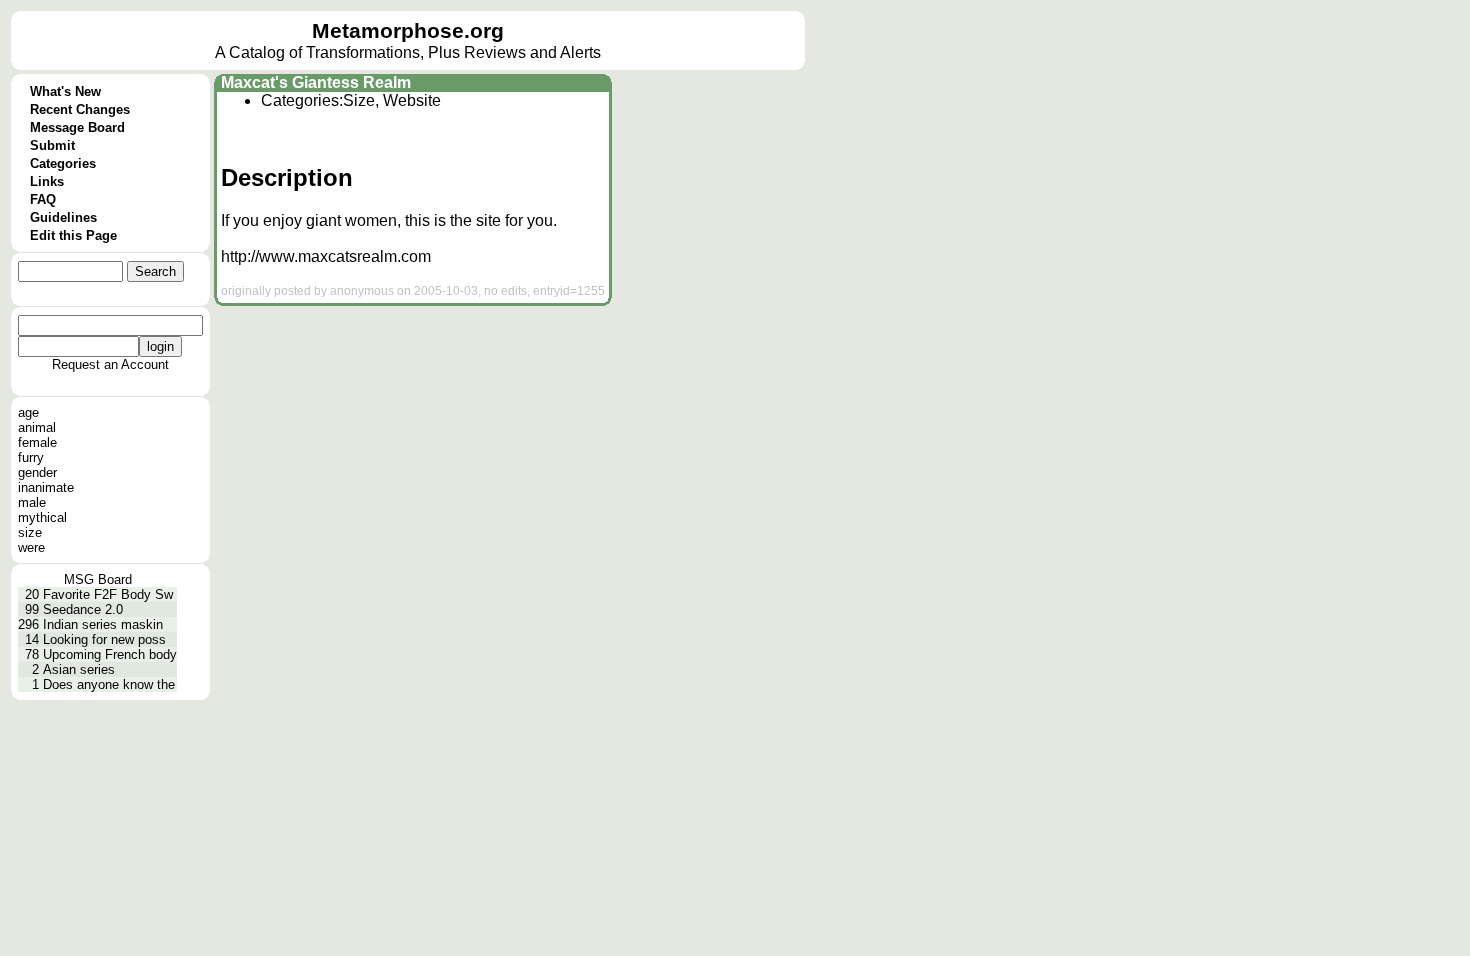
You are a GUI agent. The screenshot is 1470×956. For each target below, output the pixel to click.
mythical (42, 517)
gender (37, 472)
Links (47, 181)
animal (37, 427)
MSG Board (98, 579)
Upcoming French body (110, 654)
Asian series (79, 669)
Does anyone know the (109, 684)
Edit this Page (73, 235)
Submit (52, 145)
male (32, 502)
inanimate (46, 487)
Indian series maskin (103, 624)
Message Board (77, 127)
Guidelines (63, 217)
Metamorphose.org (408, 31)
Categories (63, 163)
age (28, 412)
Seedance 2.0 (83, 609)
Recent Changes (80, 109)
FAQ (43, 199)
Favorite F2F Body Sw (108, 594)
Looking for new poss (104, 639)
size (30, 532)
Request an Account (110, 364)
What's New (65, 91)
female (37, 442)
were (31, 547)
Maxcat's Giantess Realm (316, 82)
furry (31, 457)
